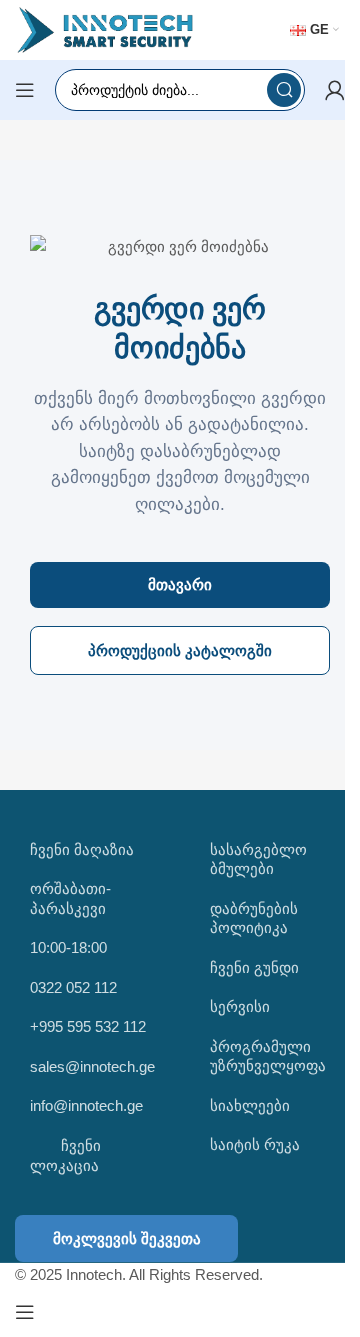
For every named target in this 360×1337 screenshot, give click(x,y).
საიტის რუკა (255, 1144)
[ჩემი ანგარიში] (335, 90)
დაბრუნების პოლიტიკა (254, 918)
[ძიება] (284, 90)
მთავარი (180, 584)
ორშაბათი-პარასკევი (70, 898)
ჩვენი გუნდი (254, 967)
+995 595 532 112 (88, 1026)
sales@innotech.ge (92, 1066)
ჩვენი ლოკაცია (65, 1155)
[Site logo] (105, 28)
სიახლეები (250, 1105)
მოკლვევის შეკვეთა (127, 1238)
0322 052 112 (73, 987)
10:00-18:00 (68, 947)
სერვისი (240, 1006)
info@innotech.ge (86, 1105)
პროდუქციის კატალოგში (180, 650)
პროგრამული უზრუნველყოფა (268, 1056)
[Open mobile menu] (25, 90)
